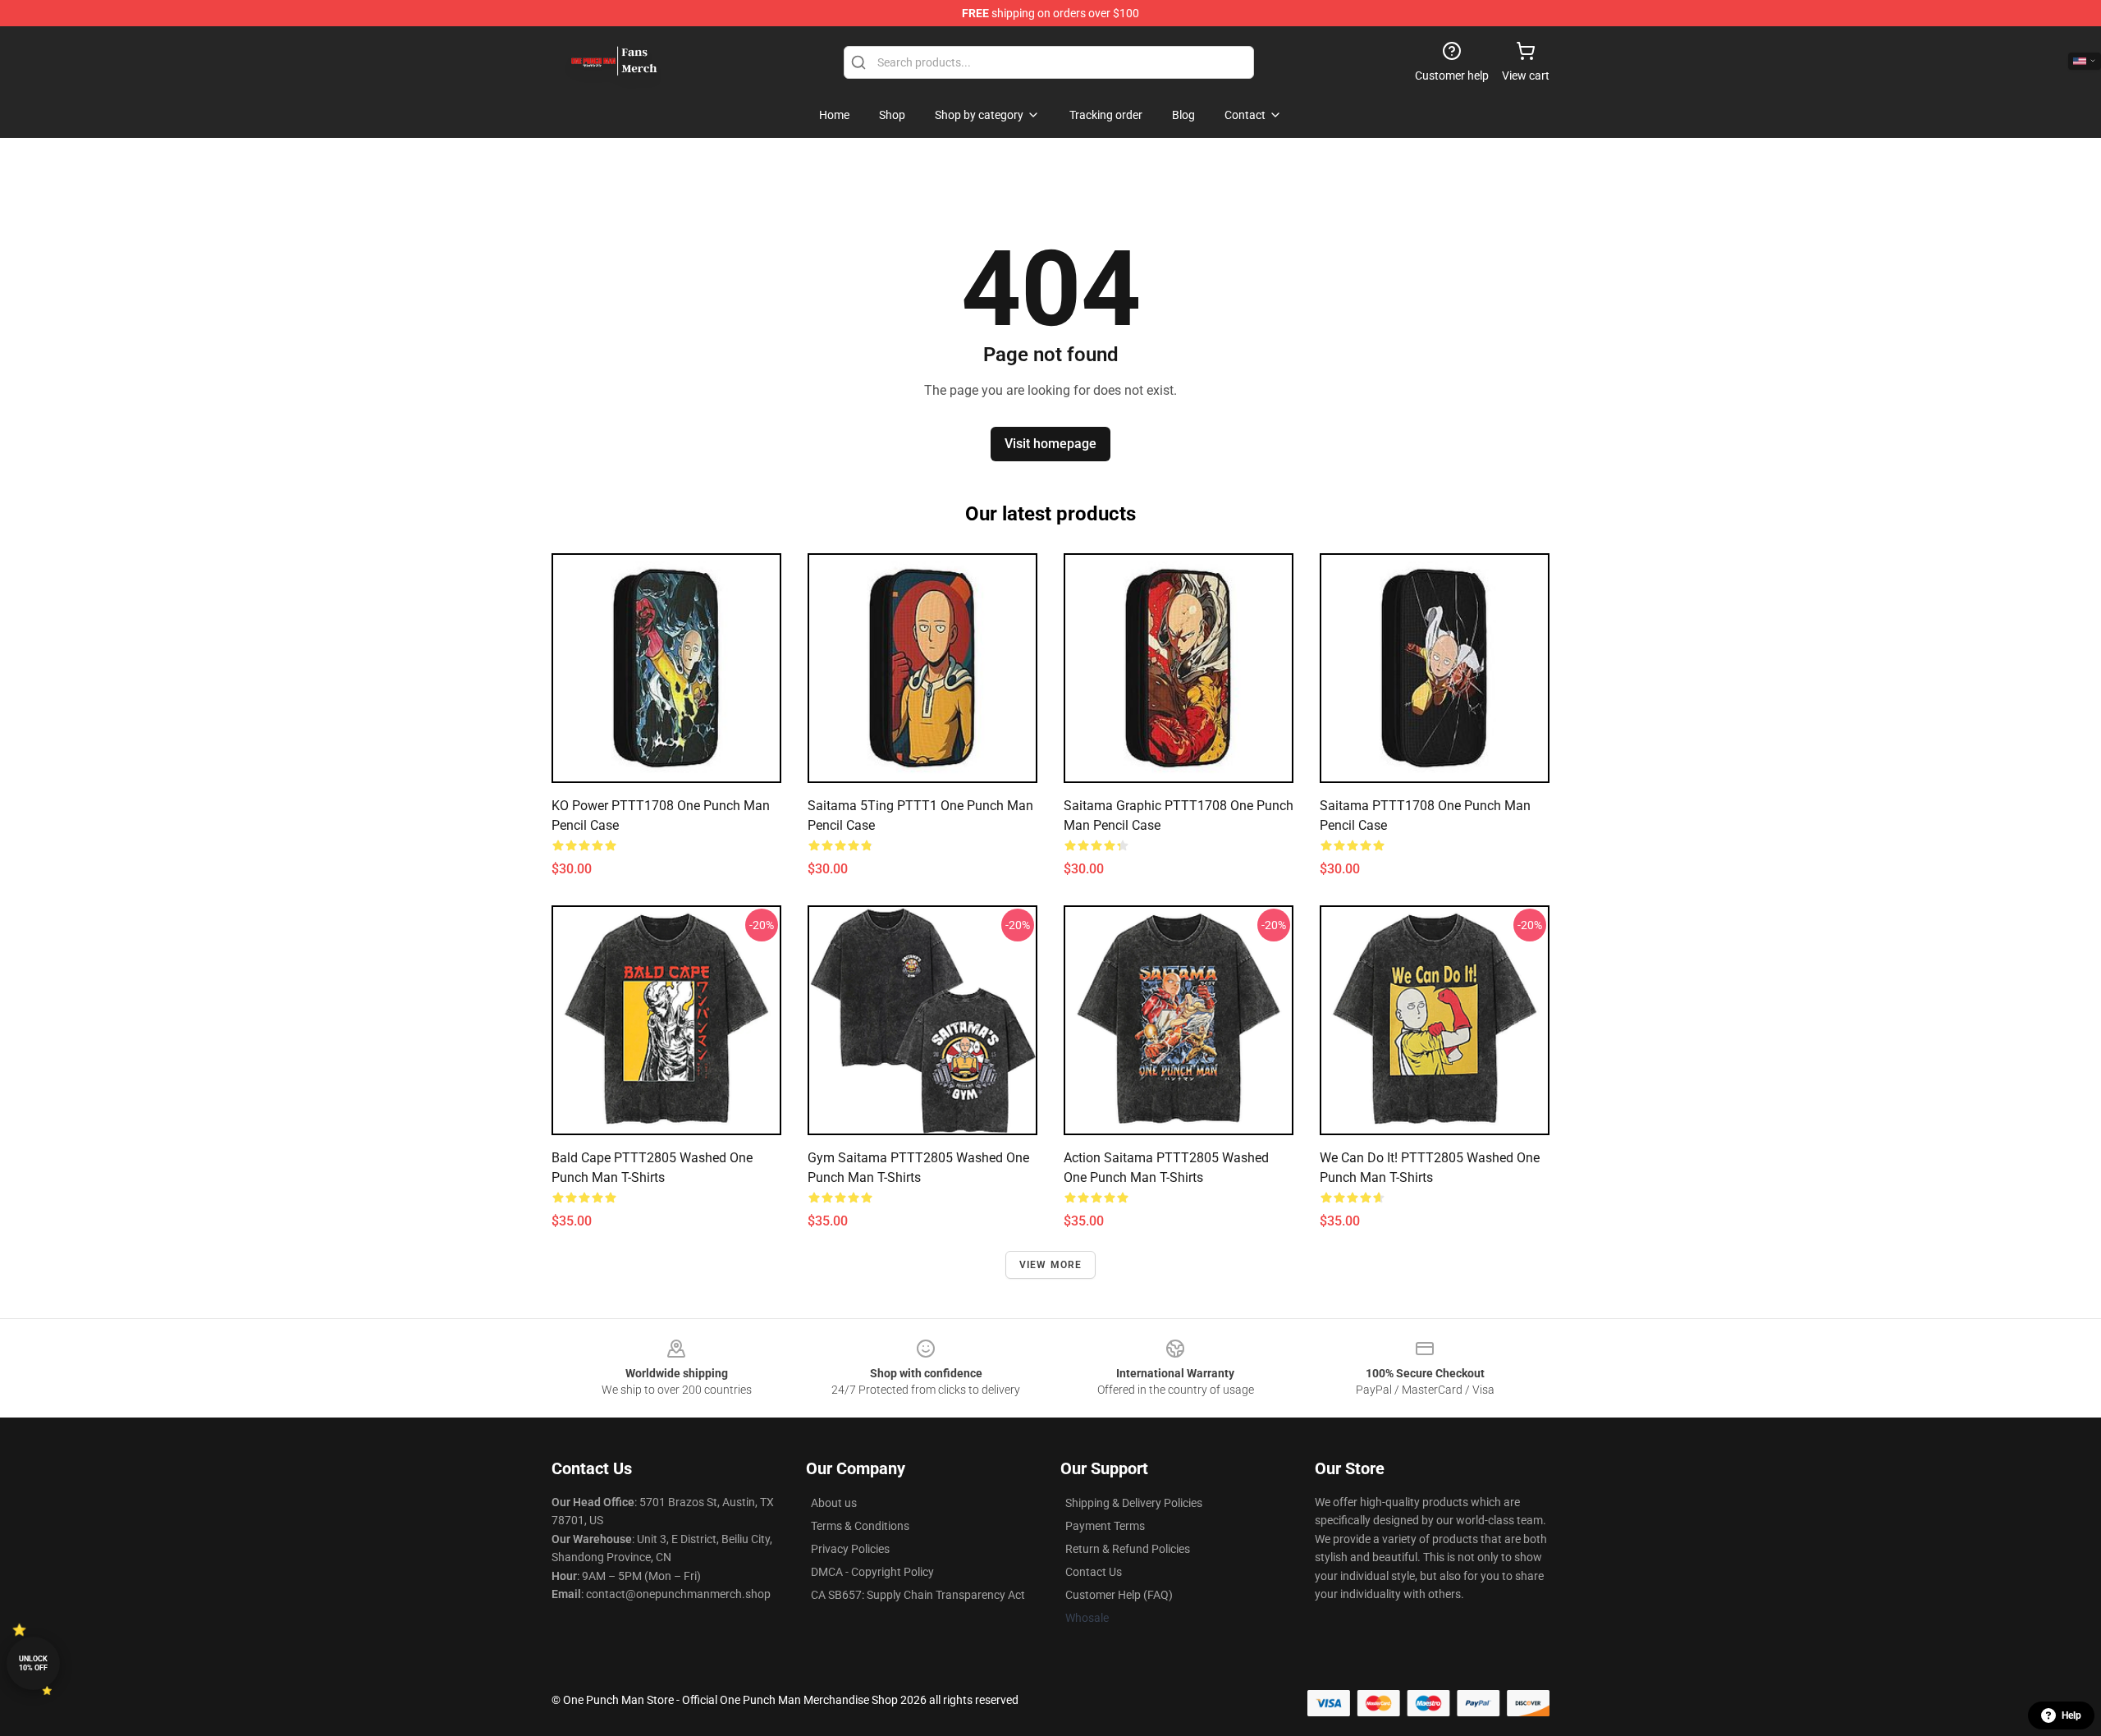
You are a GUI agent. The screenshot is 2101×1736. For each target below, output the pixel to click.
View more (1051, 1265)
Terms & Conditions (860, 1526)
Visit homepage (1050, 444)
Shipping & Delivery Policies (1134, 1503)
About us (834, 1503)
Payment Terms (1105, 1526)
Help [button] (2071, 1715)
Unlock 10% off (33, 1663)
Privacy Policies (850, 1549)
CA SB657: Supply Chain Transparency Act (918, 1595)
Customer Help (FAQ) (1119, 1595)
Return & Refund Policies (1128, 1549)
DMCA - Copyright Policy (872, 1572)
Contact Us (1094, 1572)
